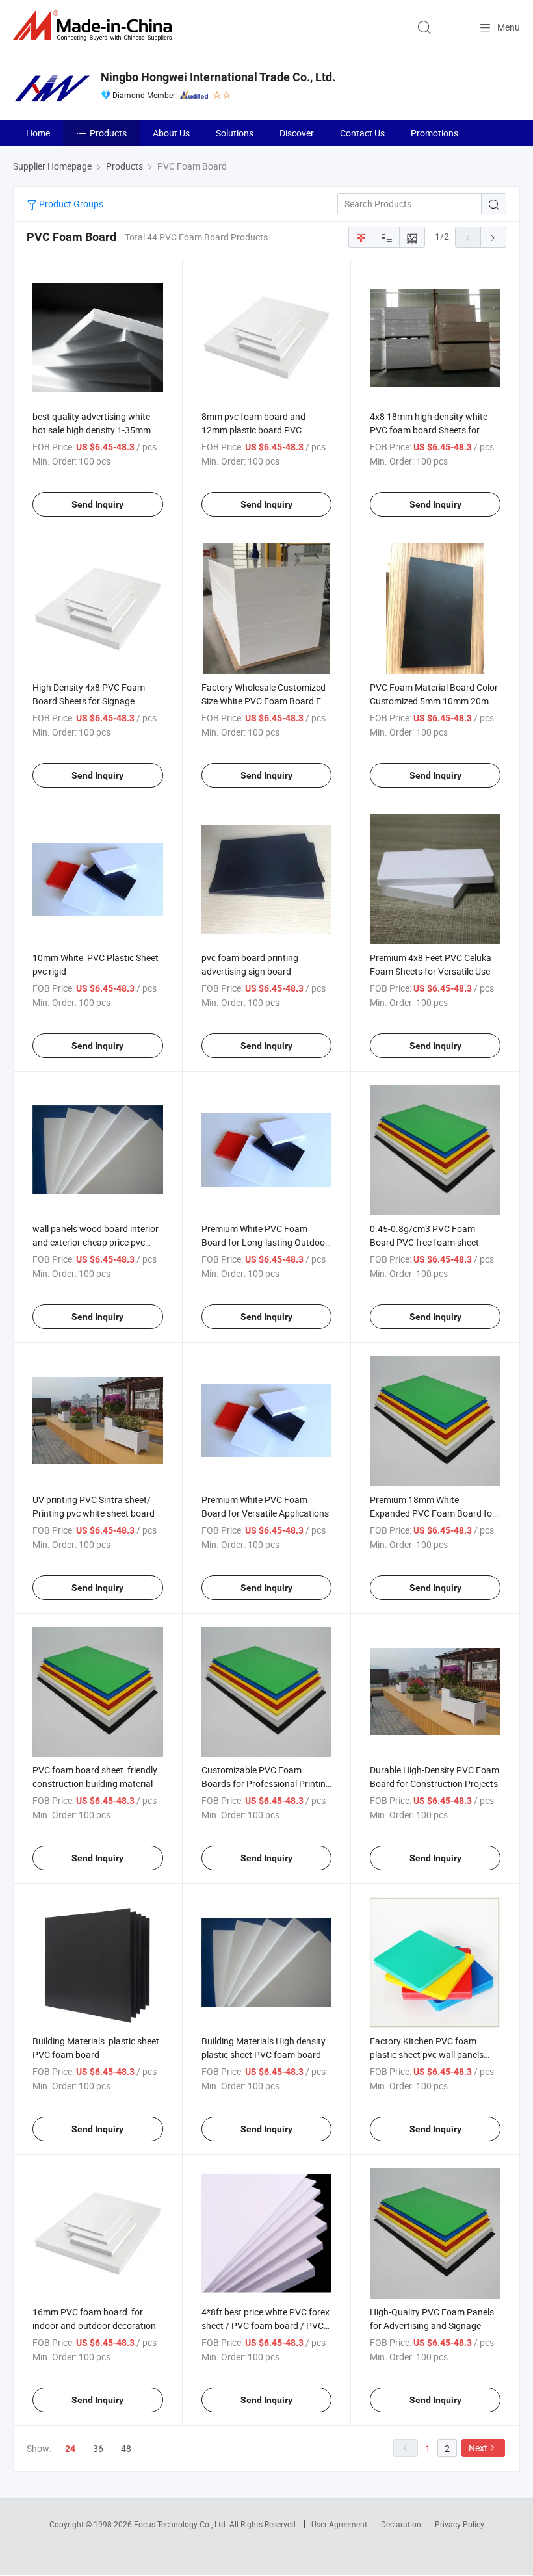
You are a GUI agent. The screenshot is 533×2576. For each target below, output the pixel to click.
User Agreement (339, 2524)
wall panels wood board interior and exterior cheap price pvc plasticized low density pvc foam (97, 1242)
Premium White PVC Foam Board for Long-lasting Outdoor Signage (265, 1242)
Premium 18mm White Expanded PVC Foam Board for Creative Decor (433, 1513)
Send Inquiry (97, 504)
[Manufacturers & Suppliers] (95, 26)
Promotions (435, 133)
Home (38, 133)
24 (70, 2449)
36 (98, 2448)
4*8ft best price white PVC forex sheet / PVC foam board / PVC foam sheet (266, 2325)
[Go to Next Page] (493, 237)
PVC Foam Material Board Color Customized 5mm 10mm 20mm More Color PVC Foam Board (434, 701)
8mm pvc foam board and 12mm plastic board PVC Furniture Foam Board (253, 430)
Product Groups (70, 204)
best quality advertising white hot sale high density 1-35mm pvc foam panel (92, 430)
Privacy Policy (460, 2524)
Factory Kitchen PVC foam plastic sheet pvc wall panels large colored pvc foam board (429, 2054)
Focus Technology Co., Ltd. (182, 2524)
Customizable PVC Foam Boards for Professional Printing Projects (266, 1784)
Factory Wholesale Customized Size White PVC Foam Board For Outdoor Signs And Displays (266, 701)
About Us (171, 133)
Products (108, 133)
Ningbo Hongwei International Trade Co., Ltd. (218, 77)
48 (126, 2448)
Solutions (235, 133)
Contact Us (362, 133)
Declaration (401, 2524)
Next (478, 2448)
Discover (297, 133)
